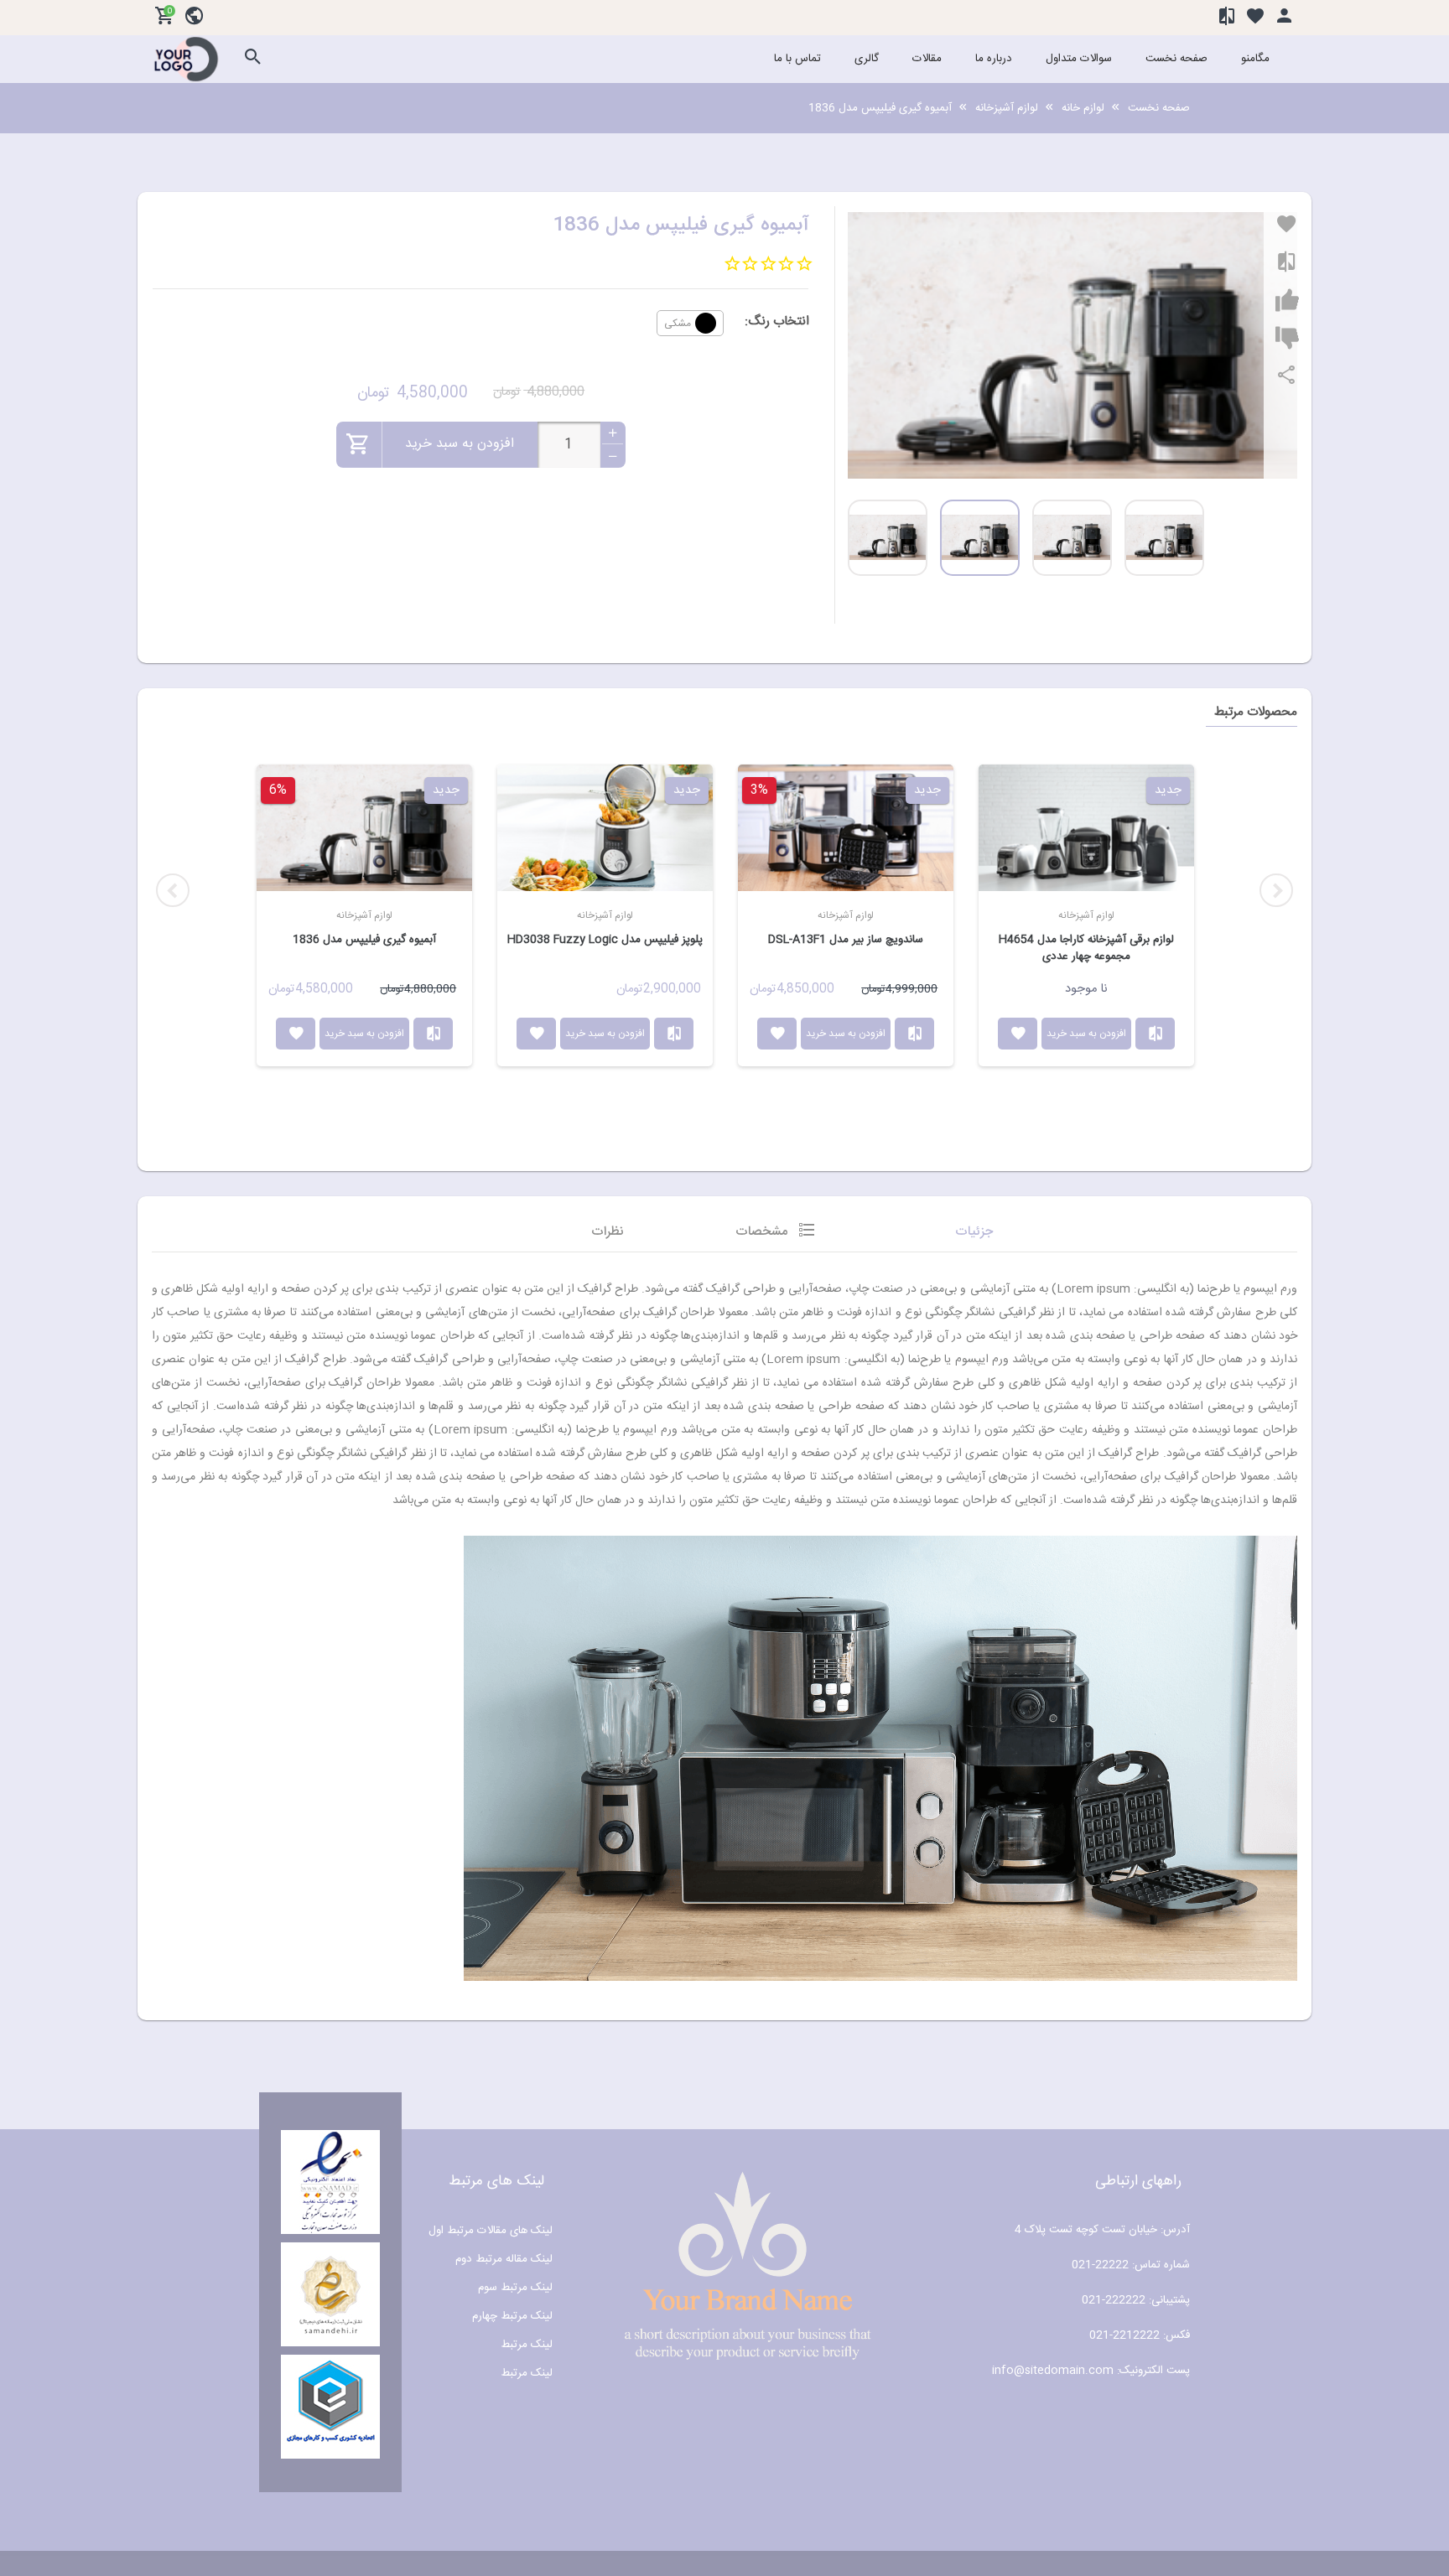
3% (759, 790)
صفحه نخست (1176, 59)
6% (278, 790)
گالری (867, 59)
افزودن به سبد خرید (364, 1034)
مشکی (678, 323)
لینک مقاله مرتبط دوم (504, 2259)
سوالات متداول (1079, 59)
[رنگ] (706, 323)
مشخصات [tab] (762, 1232)
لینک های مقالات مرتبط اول (491, 2231)
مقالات (927, 59)
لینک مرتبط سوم (515, 2288)
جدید (446, 790)
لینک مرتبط (527, 2345)
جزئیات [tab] (974, 1232)
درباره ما (994, 59)
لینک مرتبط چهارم (512, 2316)
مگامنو (1255, 59)
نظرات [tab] (608, 1232)
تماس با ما (797, 59)
